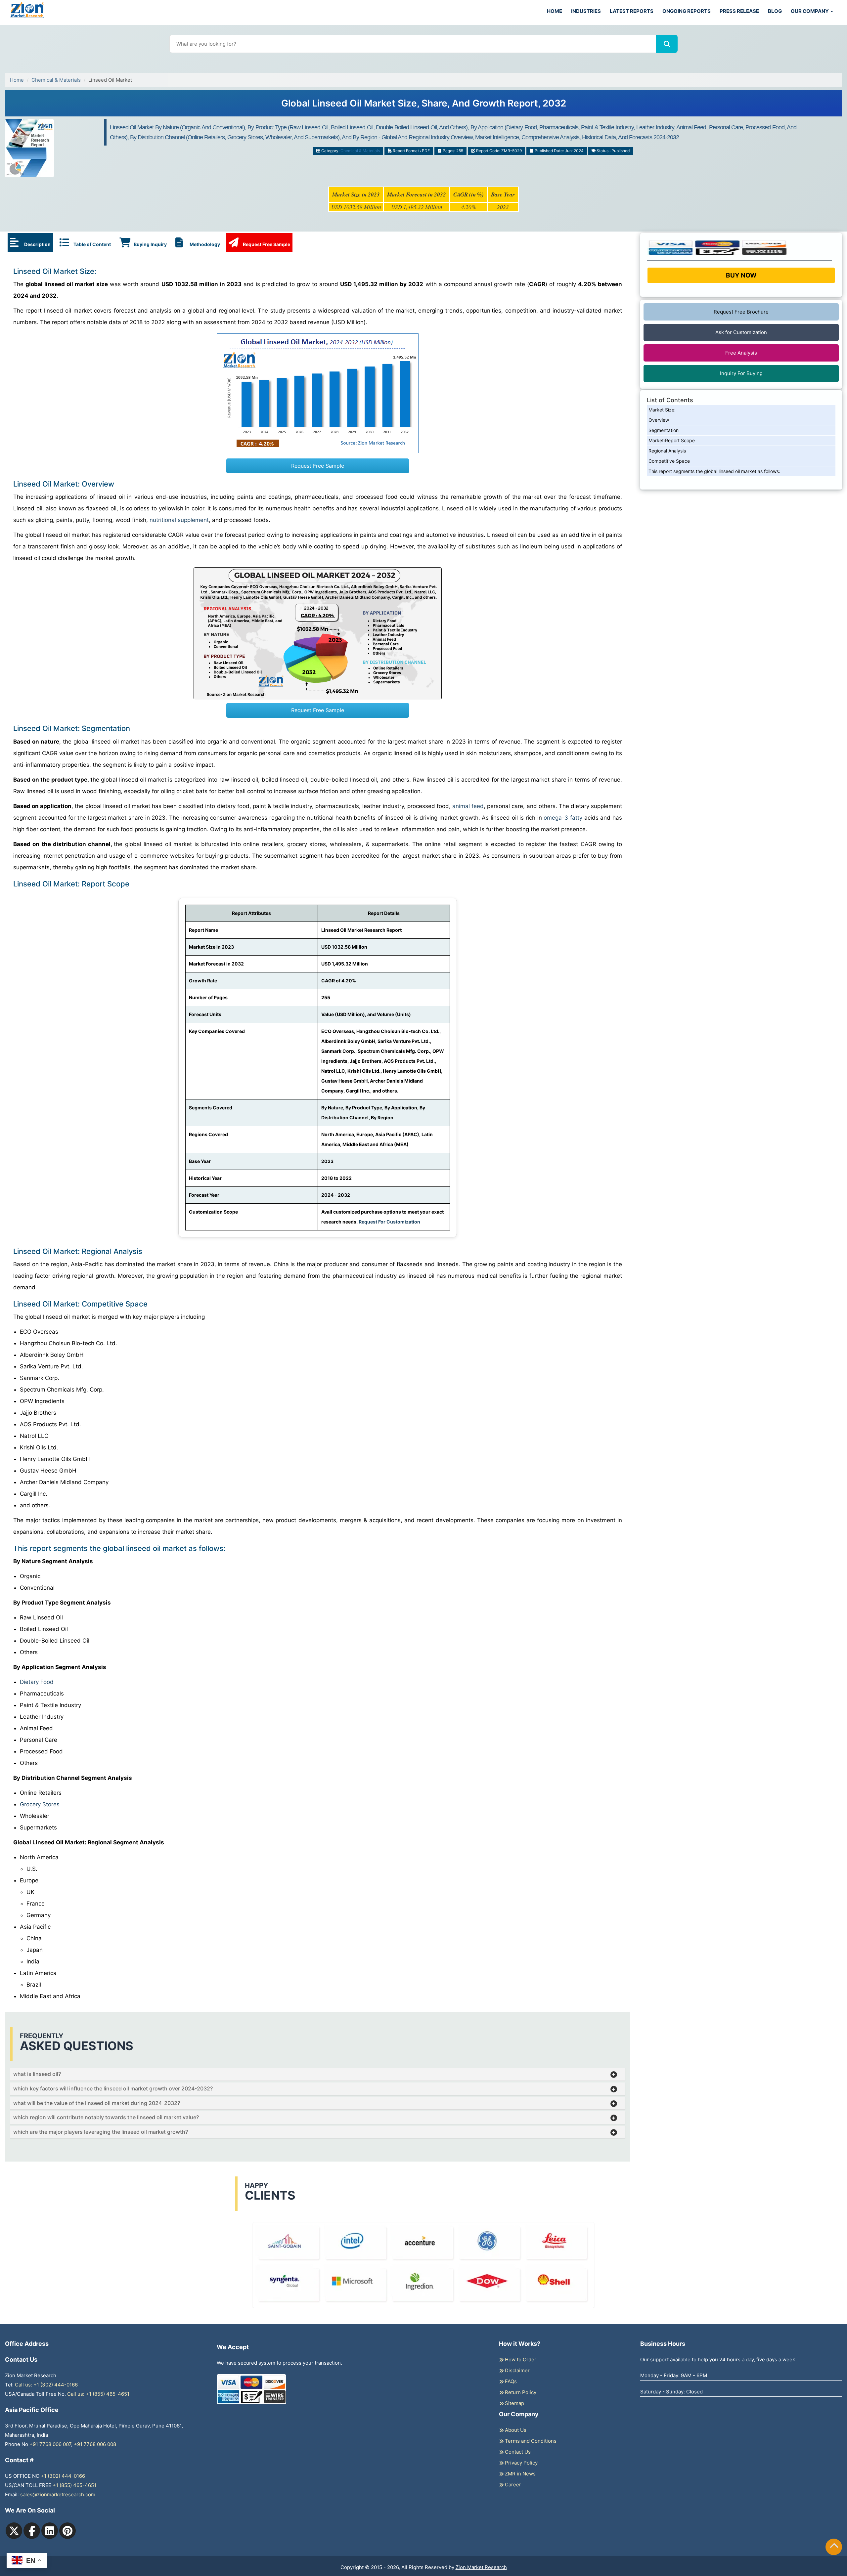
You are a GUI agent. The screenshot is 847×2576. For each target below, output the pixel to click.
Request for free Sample (424, 106)
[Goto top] (834, 2547)
